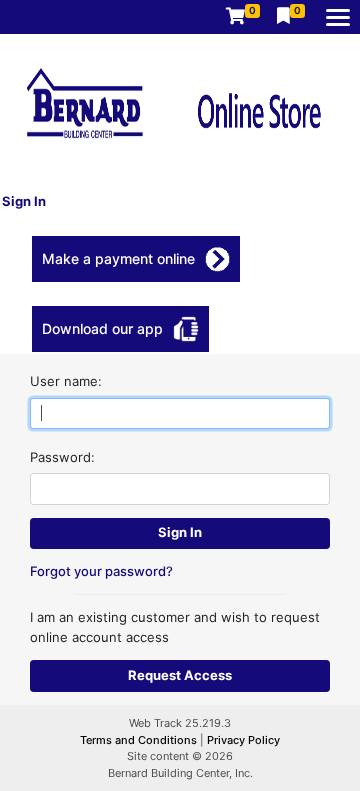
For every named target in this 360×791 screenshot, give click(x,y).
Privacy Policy (243, 740)
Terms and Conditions (140, 740)
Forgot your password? (101, 571)
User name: (66, 381)
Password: (62, 457)
